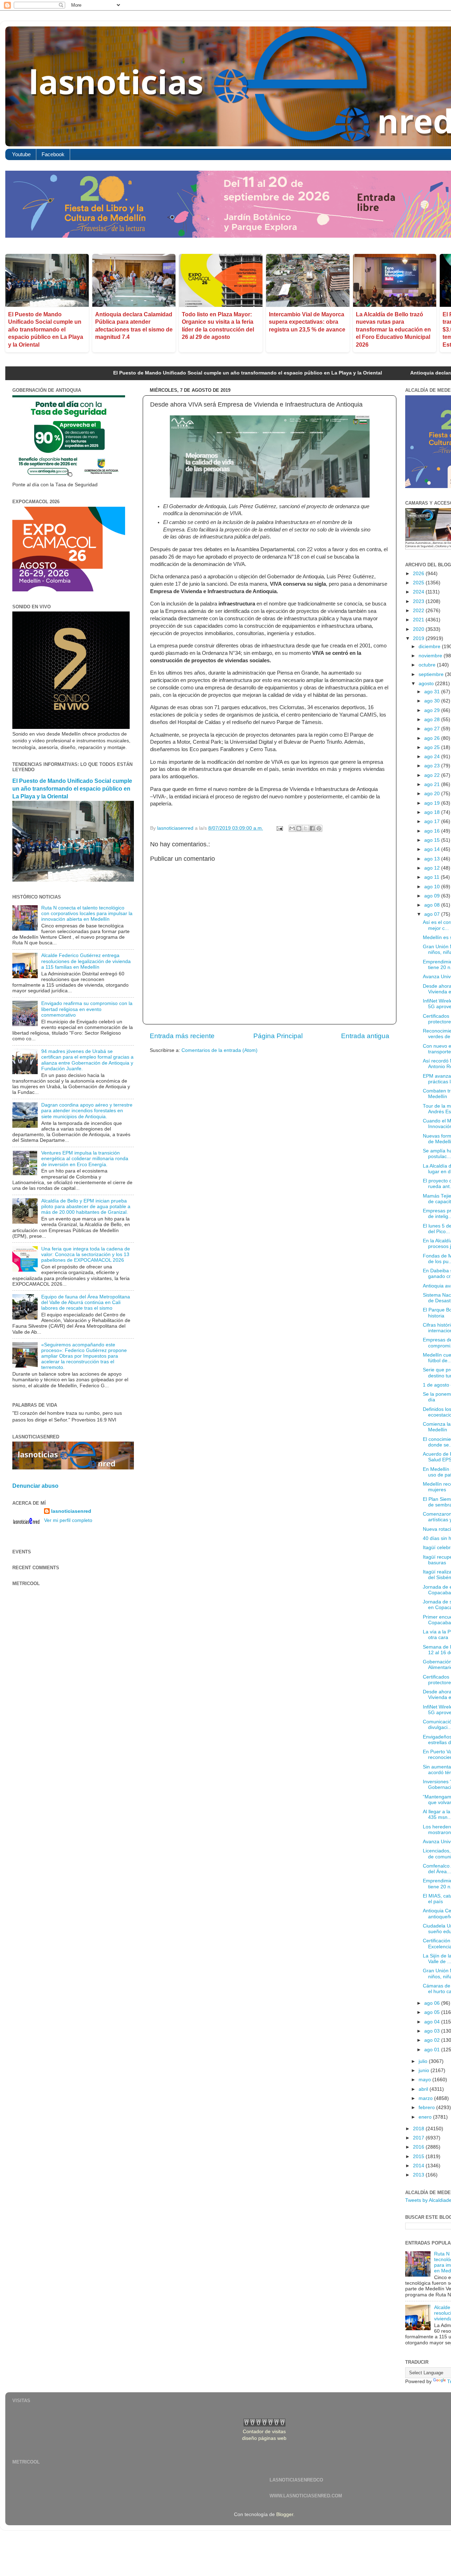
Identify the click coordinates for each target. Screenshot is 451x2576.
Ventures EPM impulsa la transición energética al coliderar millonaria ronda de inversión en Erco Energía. (85, 1159)
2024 (419, 592)
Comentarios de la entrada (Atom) (220, 1050)
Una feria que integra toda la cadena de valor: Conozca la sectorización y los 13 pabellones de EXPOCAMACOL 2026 (86, 1254)
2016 (419, 2147)
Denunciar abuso (35, 1486)
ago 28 (433, 720)
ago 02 (433, 2040)
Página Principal (278, 1036)
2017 (419, 2138)
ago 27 (433, 729)
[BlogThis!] (299, 828)
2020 (419, 629)
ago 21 (433, 784)
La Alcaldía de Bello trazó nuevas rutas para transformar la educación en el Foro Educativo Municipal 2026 (393, 330)
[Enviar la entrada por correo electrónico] (279, 828)
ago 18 (433, 812)
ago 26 (433, 738)
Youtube (21, 154)
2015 (419, 2157)
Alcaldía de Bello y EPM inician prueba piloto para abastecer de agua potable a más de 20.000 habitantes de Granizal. (86, 1207)
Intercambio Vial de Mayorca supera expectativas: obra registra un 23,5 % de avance (307, 322)
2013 (419, 2175)
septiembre (432, 674)
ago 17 (433, 821)
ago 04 (433, 2022)
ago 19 (433, 803)
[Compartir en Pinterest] (319, 828)
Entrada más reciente (182, 1036)
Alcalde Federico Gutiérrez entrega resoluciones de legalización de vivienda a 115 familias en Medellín (86, 961)
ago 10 (433, 887)
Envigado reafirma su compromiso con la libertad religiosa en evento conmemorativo (87, 1009)
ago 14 (433, 849)
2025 (419, 583)
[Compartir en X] (305, 828)
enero (426, 2117)
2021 (419, 620)
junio (425, 2070)
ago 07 (433, 914)
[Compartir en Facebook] (312, 828)
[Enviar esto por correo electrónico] (292, 828)
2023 (419, 601)
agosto (427, 684)
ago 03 (433, 2031)
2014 (419, 2166)
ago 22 (433, 775)
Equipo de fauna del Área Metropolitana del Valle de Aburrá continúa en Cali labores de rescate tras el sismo (86, 1302)
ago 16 (433, 831)
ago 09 (433, 896)
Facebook (53, 154)
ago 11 (433, 877)
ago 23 (433, 766)
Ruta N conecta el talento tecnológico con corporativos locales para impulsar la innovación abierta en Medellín (87, 914)
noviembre (431, 656)
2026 (419, 574)
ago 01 (433, 2050)
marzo (426, 2098)
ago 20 (433, 794)
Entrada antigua (365, 1036)
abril (424, 2089)
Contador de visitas (264, 2432)
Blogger (285, 2514)
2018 (419, 2129)
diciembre (430, 647)
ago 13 (433, 859)
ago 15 (433, 840)
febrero (427, 2108)
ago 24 (433, 757)
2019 (419, 638)
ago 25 (433, 747)
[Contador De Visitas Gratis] (264, 2425)
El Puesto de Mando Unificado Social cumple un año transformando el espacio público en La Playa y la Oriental (46, 330)
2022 (419, 611)
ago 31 (433, 692)
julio (424, 2061)
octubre (428, 665)
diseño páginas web (264, 2438)
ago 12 (433, 868)
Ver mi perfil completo (68, 1520)
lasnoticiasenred (71, 1511)
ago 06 (433, 2003)
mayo (425, 2080)
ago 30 (433, 701)
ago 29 (433, 710)
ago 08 (433, 905)
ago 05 (433, 2012)
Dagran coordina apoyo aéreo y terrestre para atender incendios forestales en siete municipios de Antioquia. (87, 1111)
